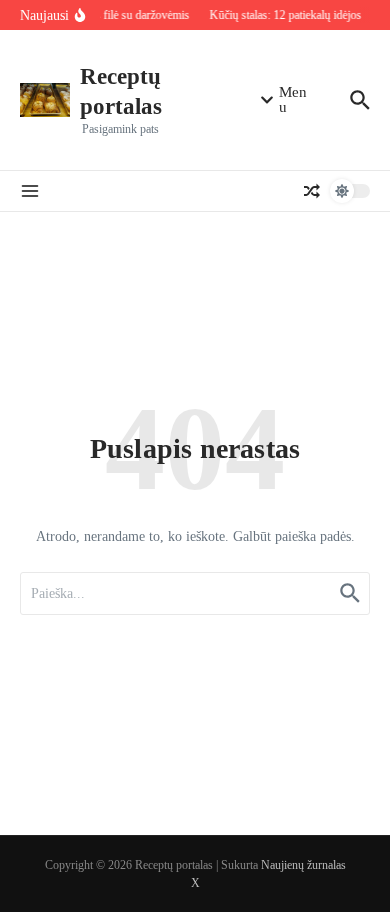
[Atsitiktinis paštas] (312, 191)
